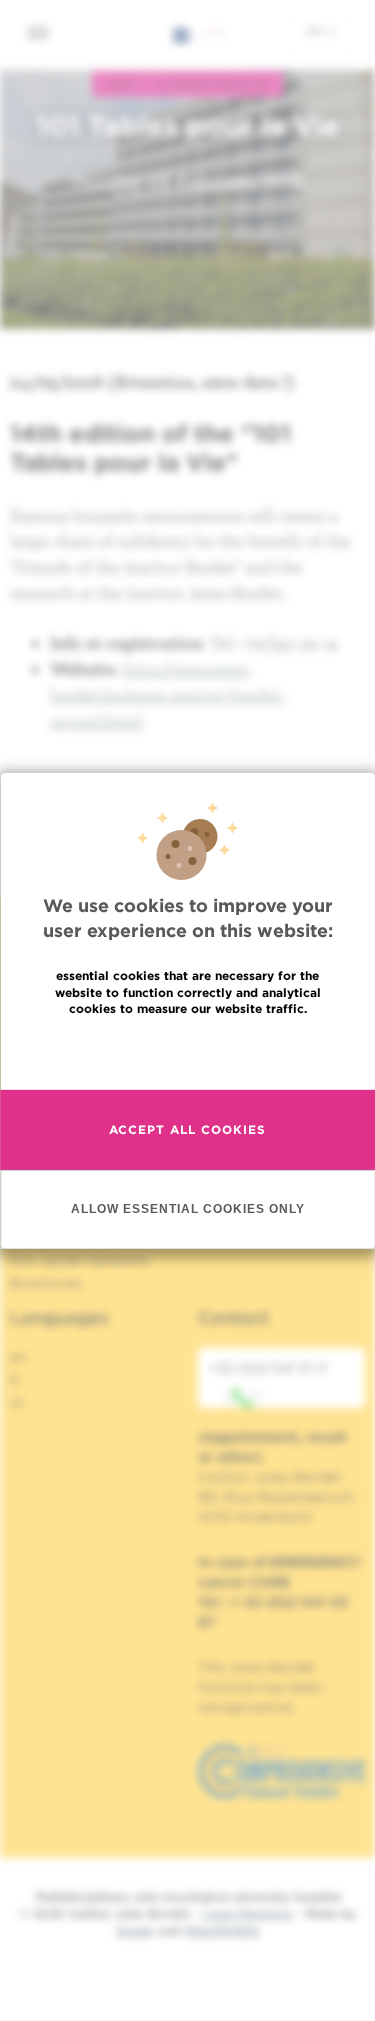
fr (15, 1380)
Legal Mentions (247, 1913)
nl (16, 1403)
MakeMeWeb (221, 1930)
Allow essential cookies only (188, 1208)
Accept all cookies (187, 1129)
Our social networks (80, 1260)
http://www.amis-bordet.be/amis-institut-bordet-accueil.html (168, 694)
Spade (135, 1930)
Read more (188, 1051)
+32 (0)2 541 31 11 (267, 1368)
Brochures (46, 1283)
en (316, 31)
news (121, 84)
